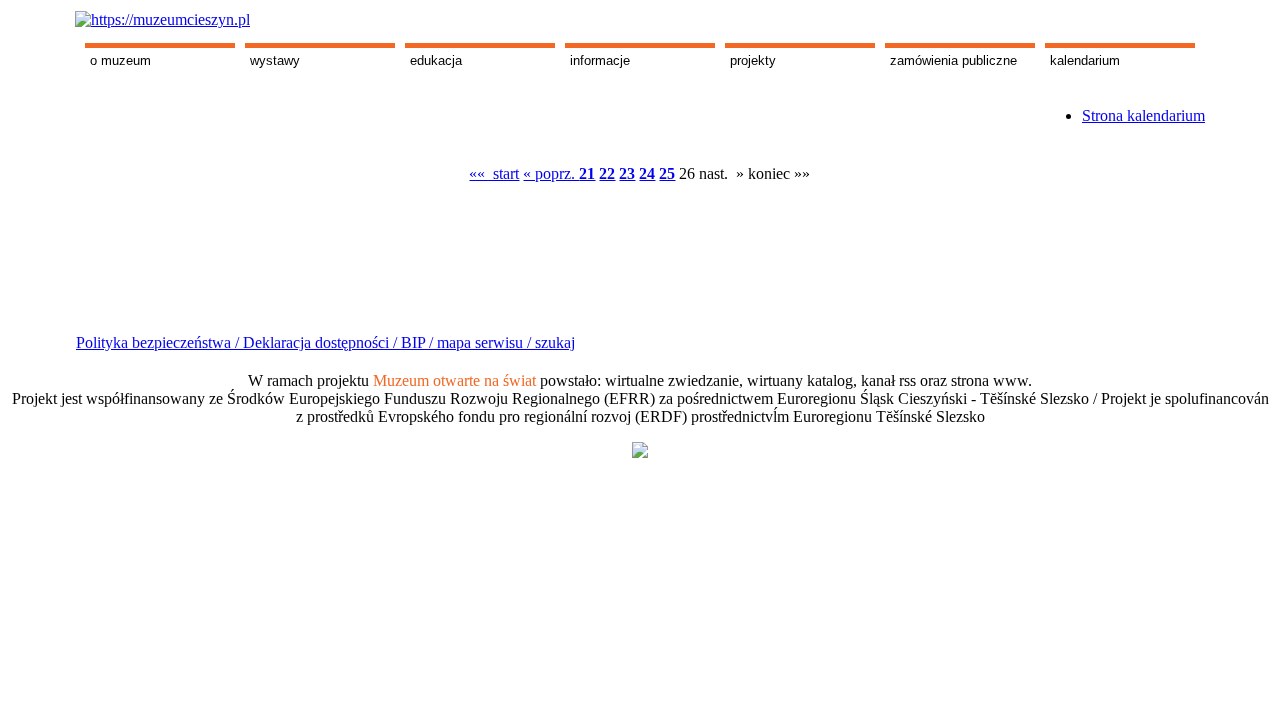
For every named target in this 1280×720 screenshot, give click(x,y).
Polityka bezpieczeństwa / (159, 342)
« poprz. (551, 173)
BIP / (417, 342)
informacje (600, 60)
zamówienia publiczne (953, 60)
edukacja (436, 60)
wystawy (275, 60)
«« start (494, 173)
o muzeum (120, 60)
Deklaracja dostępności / (322, 342)
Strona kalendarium (1143, 115)
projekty (753, 60)
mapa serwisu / (484, 342)
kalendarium (1085, 60)
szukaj (555, 342)
